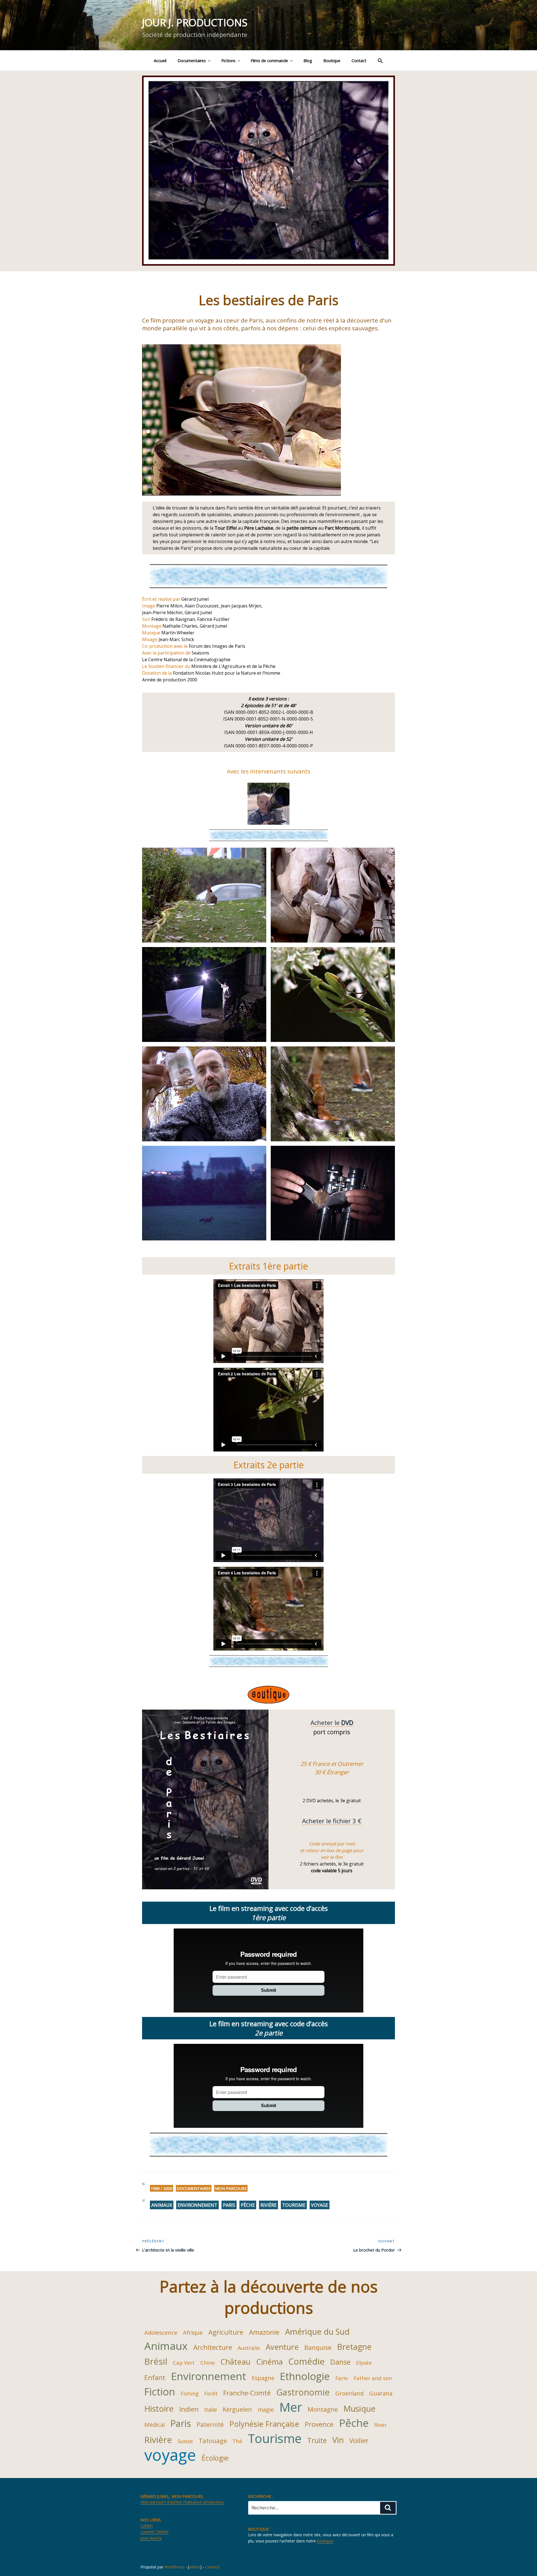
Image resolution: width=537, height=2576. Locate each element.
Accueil (160, 61)
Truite (317, 2440)
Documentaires (192, 61)
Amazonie (264, 2332)
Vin (338, 2440)
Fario (342, 2378)
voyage (320, 2205)
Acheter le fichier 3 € (332, 1821)
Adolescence (161, 2332)
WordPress (174, 2567)
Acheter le (332, 1722)
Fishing (190, 2393)
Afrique (193, 2332)
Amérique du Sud (317, 2331)
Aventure (282, 2347)
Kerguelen (237, 2409)
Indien (189, 2409)
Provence (319, 2424)
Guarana (381, 2393)
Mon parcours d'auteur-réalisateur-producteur (182, 2502)
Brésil (156, 2361)
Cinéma (269, 2362)
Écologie (215, 2458)
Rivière (268, 2205)
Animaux (162, 2205)
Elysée (364, 2363)
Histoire (159, 2408)
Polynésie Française (264, 2424)
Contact (359, 61)
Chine (208, 2363)
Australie (249, 2348)
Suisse (185, 2441)
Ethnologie (305, 2376)
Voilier (359, 2441)
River (381, 2425)
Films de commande (269, 61)
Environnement (197, 2205)
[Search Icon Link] (380, 60)
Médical (155, 2425)
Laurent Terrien (154, 2532)
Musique (360, 2408)
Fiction (160, 2392)
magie (266, 2409)
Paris (229, 2205)
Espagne (263, 2378)
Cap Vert (184, 2363)
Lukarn (147, 2525)
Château (235, 2362)
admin (195, 2567)
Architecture (213, 2347)
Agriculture (226, 2332)
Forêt (211, 2393)
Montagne (323, 2409)
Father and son (373, 2378)
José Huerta (151, 2538)
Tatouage (213, 2441)
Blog (308, 61)
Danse (340, 2362)
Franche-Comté (247, 2393)
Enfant (155, 2378)
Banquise (318, 2347)
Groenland (349, 2393)
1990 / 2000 (162, 2188)
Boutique (332, 61)
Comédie (307, 2361)
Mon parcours (231, 2188)
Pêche (248, 2205)
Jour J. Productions (195, 23)
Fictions (228, 61)
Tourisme (294, 2205)
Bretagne (354, 2347)
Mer (291, 2407)
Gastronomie (303, 2392)
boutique (325, 2541)
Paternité (210, 2424)
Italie (211, 2409)
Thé (237, 2441)
